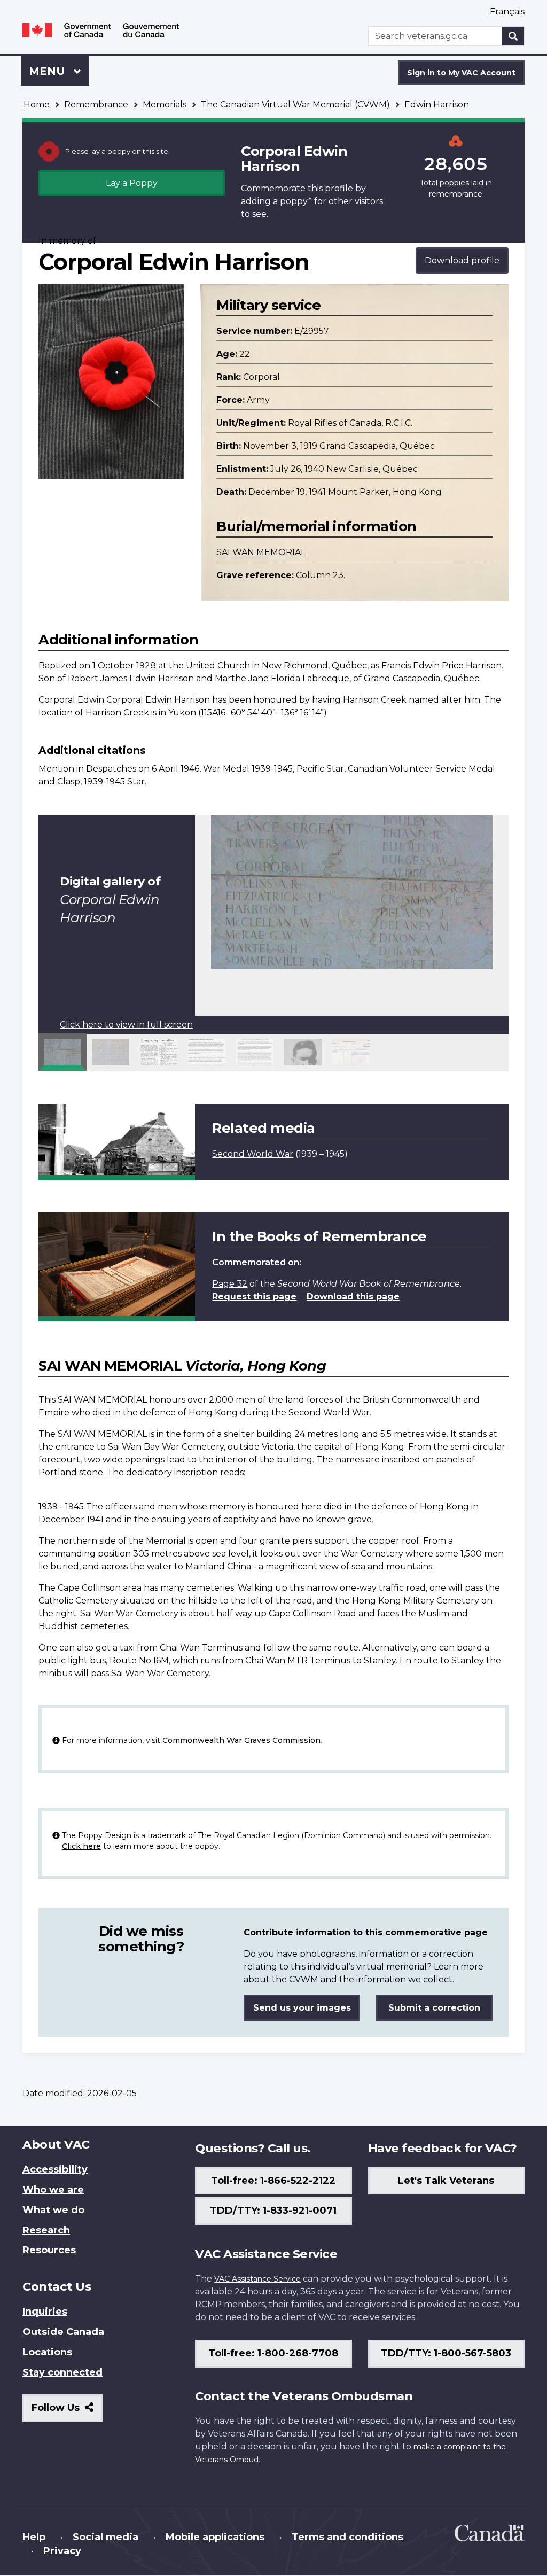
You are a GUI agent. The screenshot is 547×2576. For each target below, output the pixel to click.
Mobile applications (215, 2537)
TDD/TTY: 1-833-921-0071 (273, 2211)
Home (37, 104)
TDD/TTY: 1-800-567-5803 (446, 2353)
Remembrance (96, 104)
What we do (53, 2210)
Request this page (254, 1297)
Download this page (353, 1297)
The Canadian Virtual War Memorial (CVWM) (295, 104)
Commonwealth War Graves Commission (241, 1740)
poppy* (296, 201)
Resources (49, 2250)
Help (34, 2537)
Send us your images (302, 2008)
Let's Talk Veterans (446, 2181)
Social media (106, 2537)
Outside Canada (63, 2332)
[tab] (62, 1052)
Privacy (62, 2551)
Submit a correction (434, 2008)
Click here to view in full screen (126, 1025)
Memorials (165, 104)
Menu (49, 71)
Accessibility (55, 2169)
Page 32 (230, 1284)
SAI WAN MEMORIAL (261, 552)
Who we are (53, 2190)
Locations (47, 2352)
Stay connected (62, 2372)
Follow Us (67, 2412)
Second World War (253, 1154)
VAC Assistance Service (257, 2279)
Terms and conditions (347, 2537)
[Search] (513, 36)
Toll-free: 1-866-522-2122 (273, 2181)
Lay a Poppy (132, 183)
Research (46, 2230)
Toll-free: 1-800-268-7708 (273, 2353)
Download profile (462, 260)
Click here (81, 1846)
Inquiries (45, 2312)
